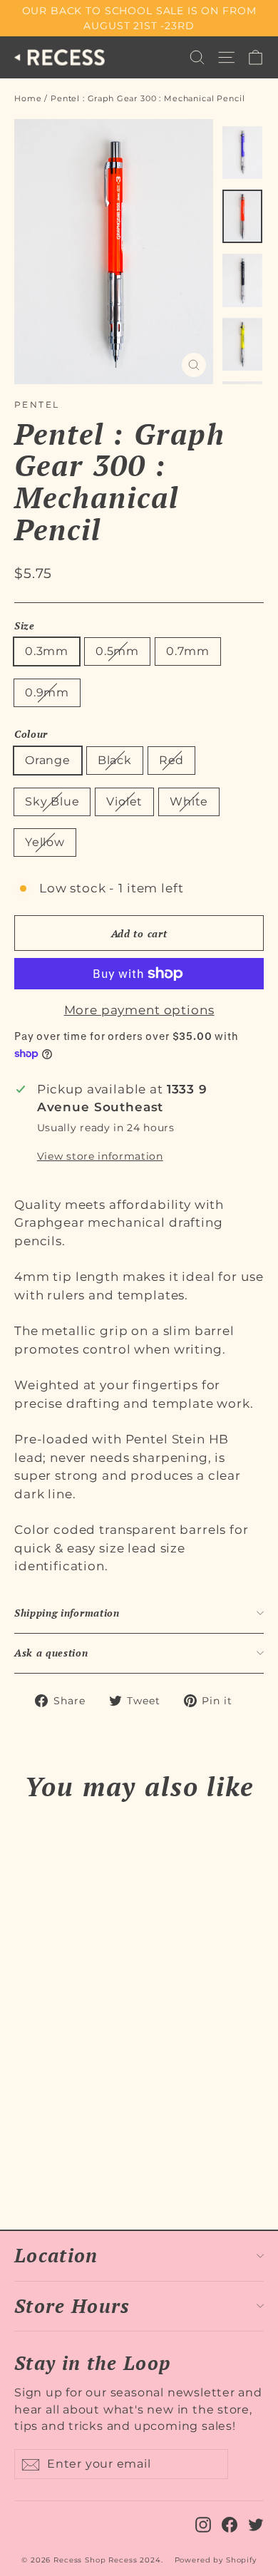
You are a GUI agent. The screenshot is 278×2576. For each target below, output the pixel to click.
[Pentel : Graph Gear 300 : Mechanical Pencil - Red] (53, 2160)
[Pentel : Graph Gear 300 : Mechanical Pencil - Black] (38, 2160)
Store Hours (72, 2306)
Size (25, 626)
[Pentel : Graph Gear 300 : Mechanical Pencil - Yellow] (116, 2160)
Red (171, 760)
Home (28, 98)
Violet (124, 802)
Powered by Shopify (216, 2560)
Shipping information (67, 1613)
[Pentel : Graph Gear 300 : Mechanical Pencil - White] (101, 2160)
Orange (48, 760)
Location (56, 2255)
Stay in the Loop (92, 2362)
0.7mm (188, 651)
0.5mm (117, 651)
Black (115, 760)
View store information (100, 1156)
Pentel (37, 405)
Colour (31, 735)
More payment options (139, 1010)
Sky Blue (52, 802)
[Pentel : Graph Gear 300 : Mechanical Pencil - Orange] (22, 2160)
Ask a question (51, 1653)
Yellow (45, 842)
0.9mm (47, 692)
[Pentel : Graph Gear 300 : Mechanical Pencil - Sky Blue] (69, 2160)
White (189, 802)
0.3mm (47, 651)
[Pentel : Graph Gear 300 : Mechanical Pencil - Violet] (85, 2160)
